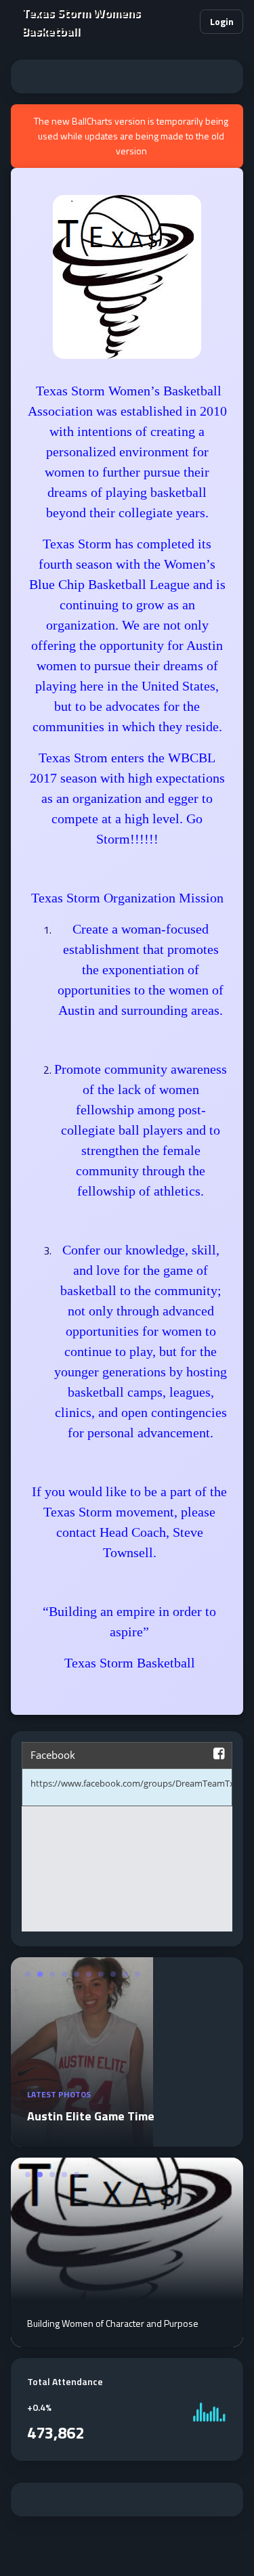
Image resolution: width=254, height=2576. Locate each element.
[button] (184, 22)
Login (222, 21)
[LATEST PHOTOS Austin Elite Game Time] (82, 2139)
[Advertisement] (127, 77)
